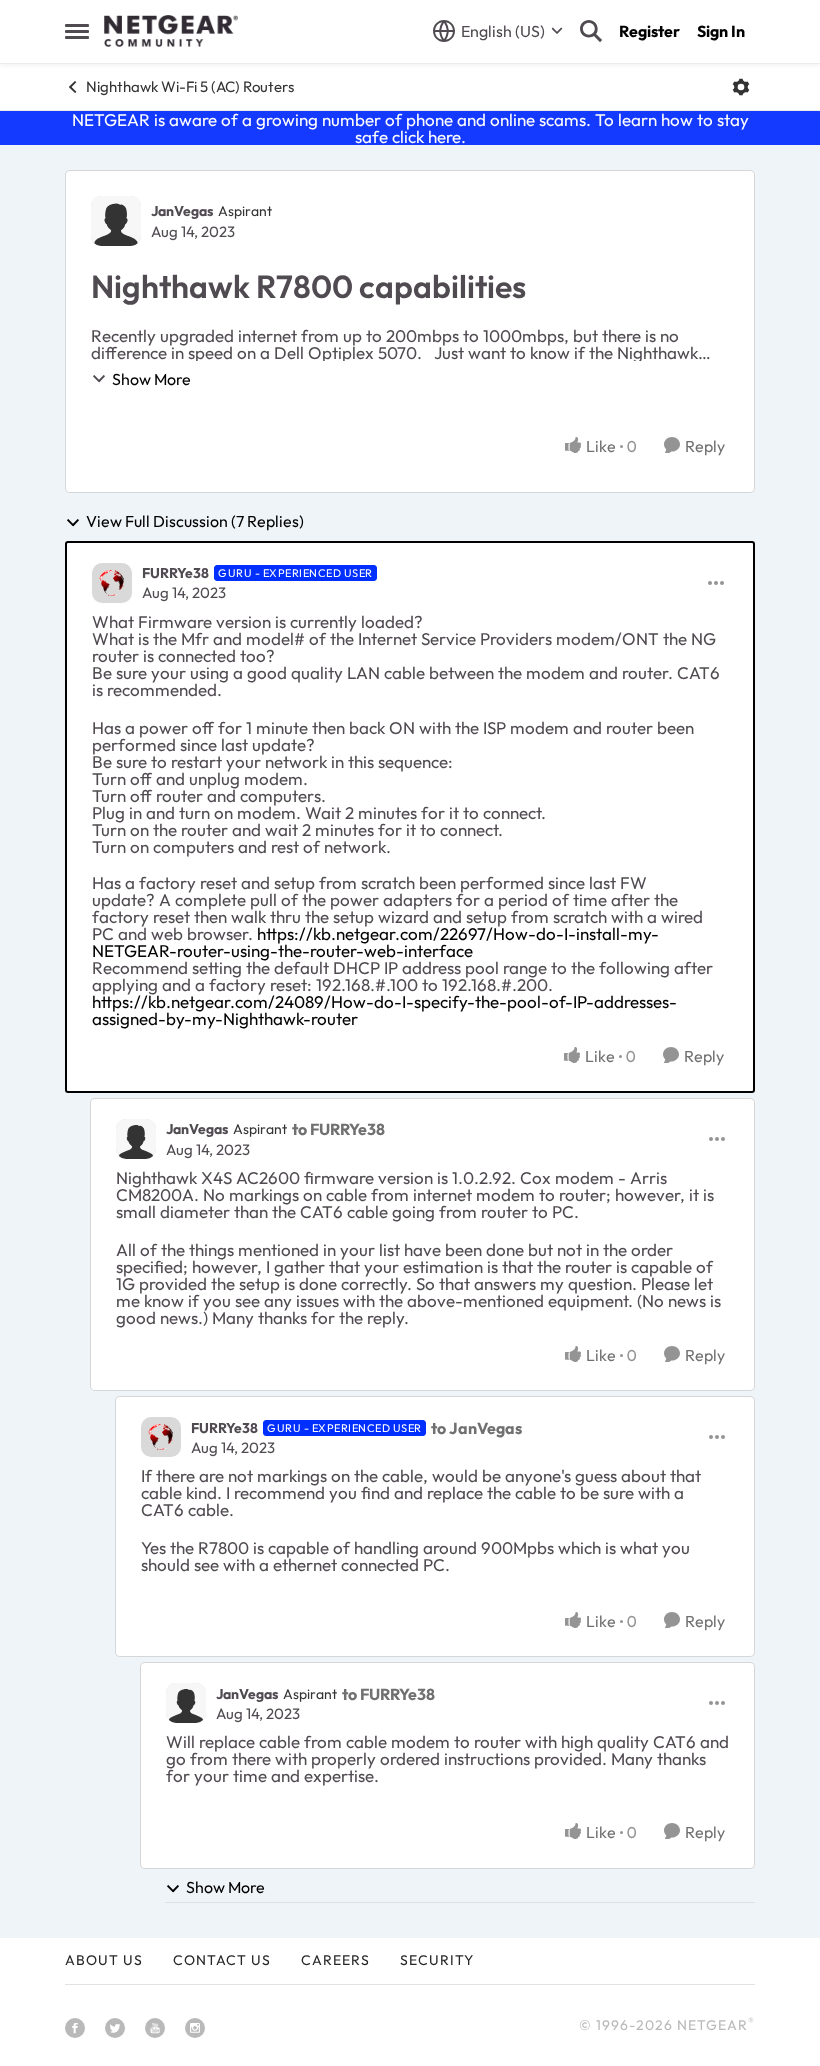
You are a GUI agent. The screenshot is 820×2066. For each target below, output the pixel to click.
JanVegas (182, 211)
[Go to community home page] (171, 31)
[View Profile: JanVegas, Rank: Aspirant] (116, 221)
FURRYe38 (175, 573)
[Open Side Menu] (77, 31)
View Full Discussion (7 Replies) (195, 522)
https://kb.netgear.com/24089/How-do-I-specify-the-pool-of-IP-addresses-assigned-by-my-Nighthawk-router (384, 1010)
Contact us (222, 1960)
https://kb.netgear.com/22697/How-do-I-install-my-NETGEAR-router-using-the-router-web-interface (375, 942)
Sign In (721, 31)
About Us (104, 1960)
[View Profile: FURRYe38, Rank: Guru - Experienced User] (112, 583)
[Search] (591, 31)
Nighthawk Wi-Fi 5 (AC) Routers (190, 86)
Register (649, 31)
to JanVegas (476, 1428)
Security (437, 1960)
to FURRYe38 (338, 1129)
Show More (151, 379)
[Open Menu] (741, 87)
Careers (335, 1960)
